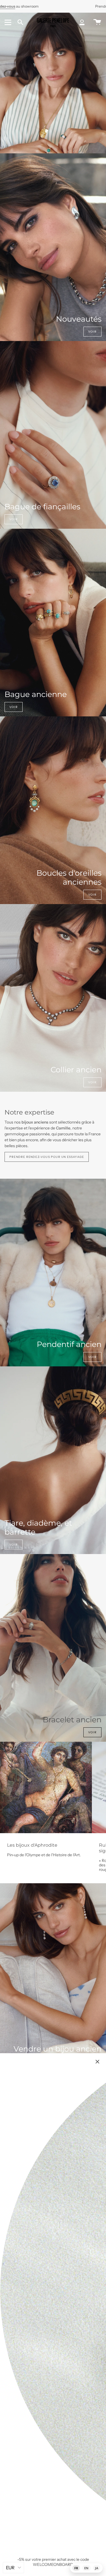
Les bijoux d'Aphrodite (32, 1845)
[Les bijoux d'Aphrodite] (46, 1787)
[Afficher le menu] (9, 22)
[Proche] (98, 2062)
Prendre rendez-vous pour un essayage (47, 1157)
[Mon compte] (82, 22)
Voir (92, 332)
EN (86, 2568)
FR (76, 2568)
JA (97, 2568)
